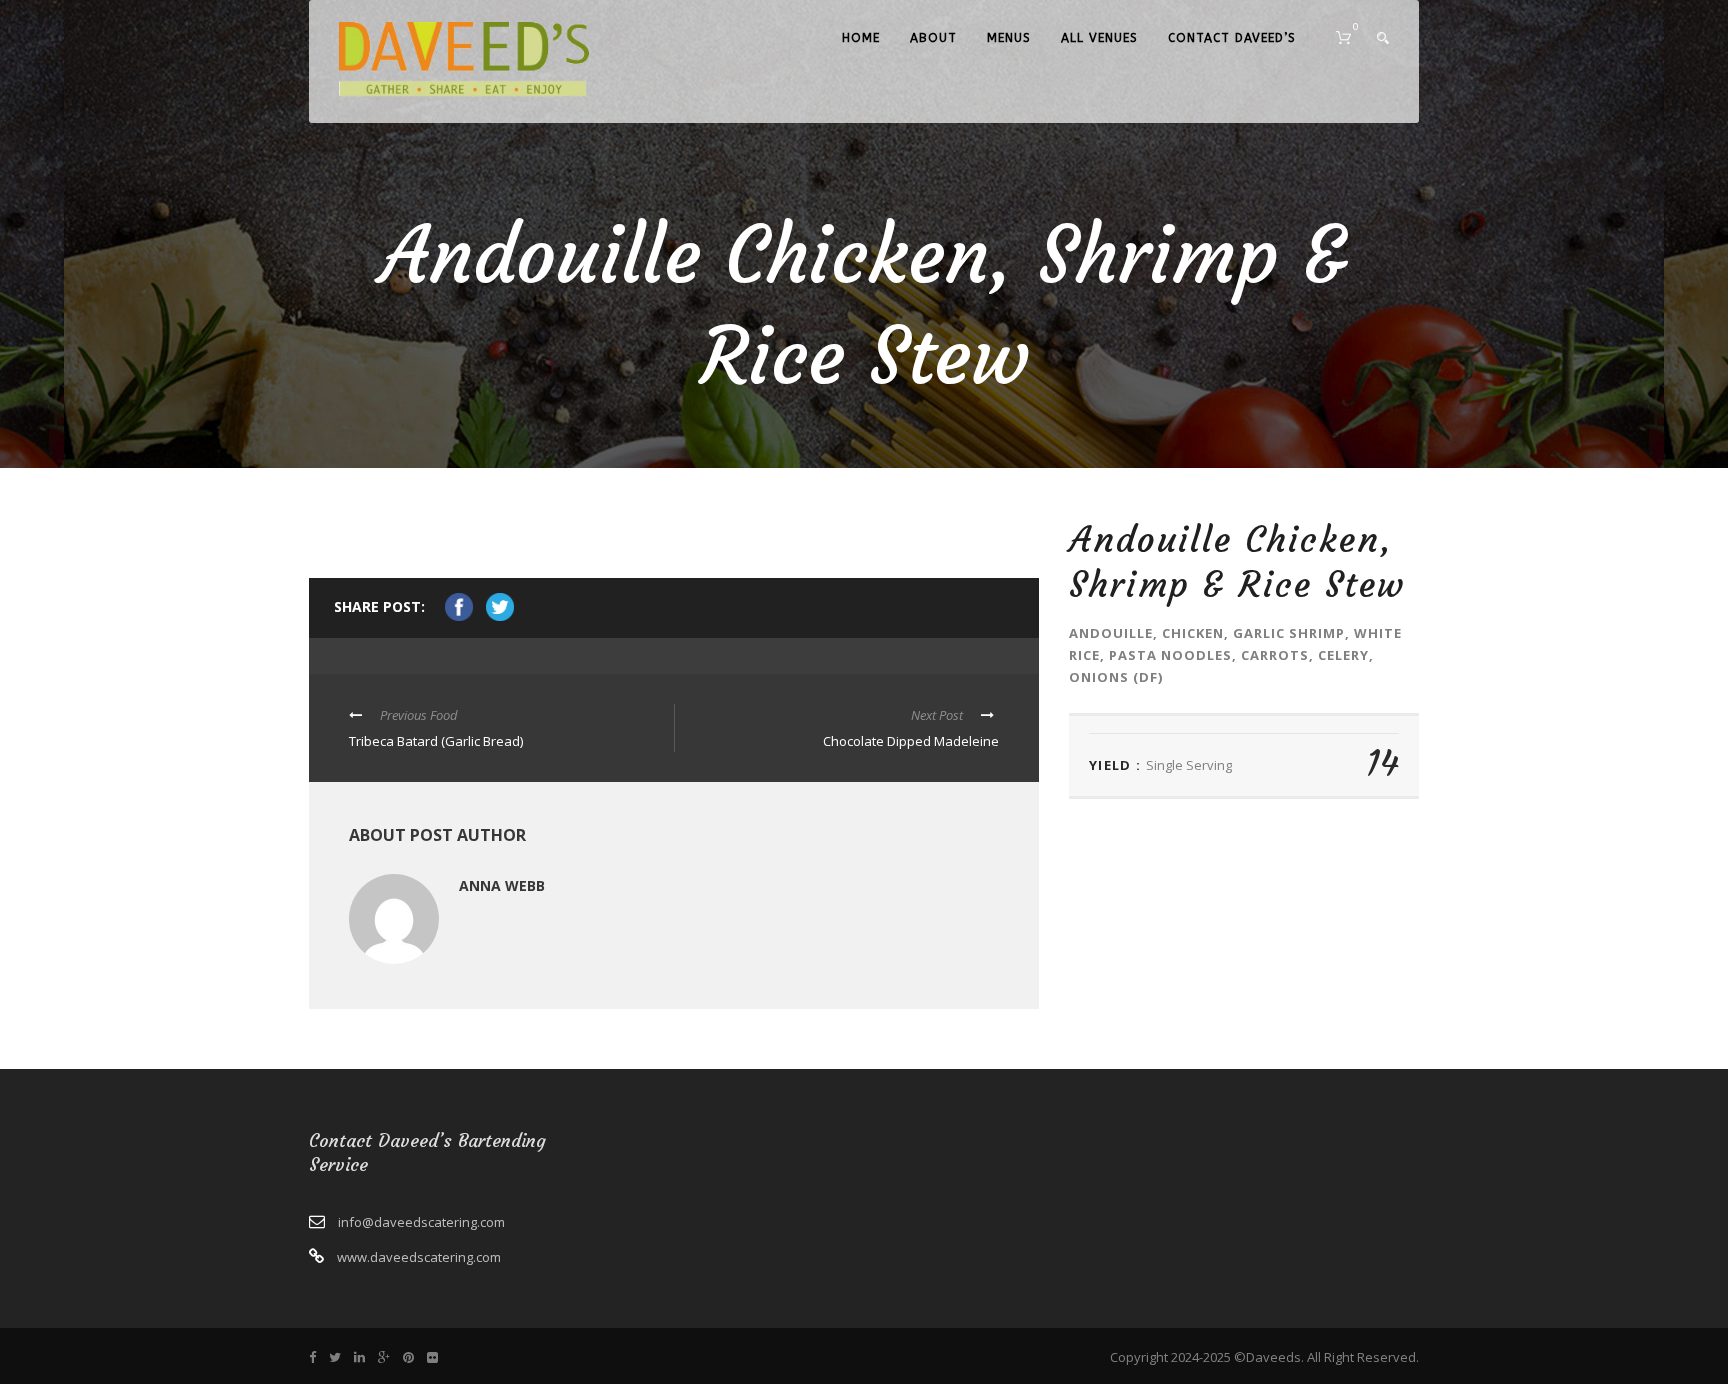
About (933, 38)
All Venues (1099, 38)
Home (861, 38)
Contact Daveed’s (1232, 38)
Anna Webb (502, 885)
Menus (1009, 38)
